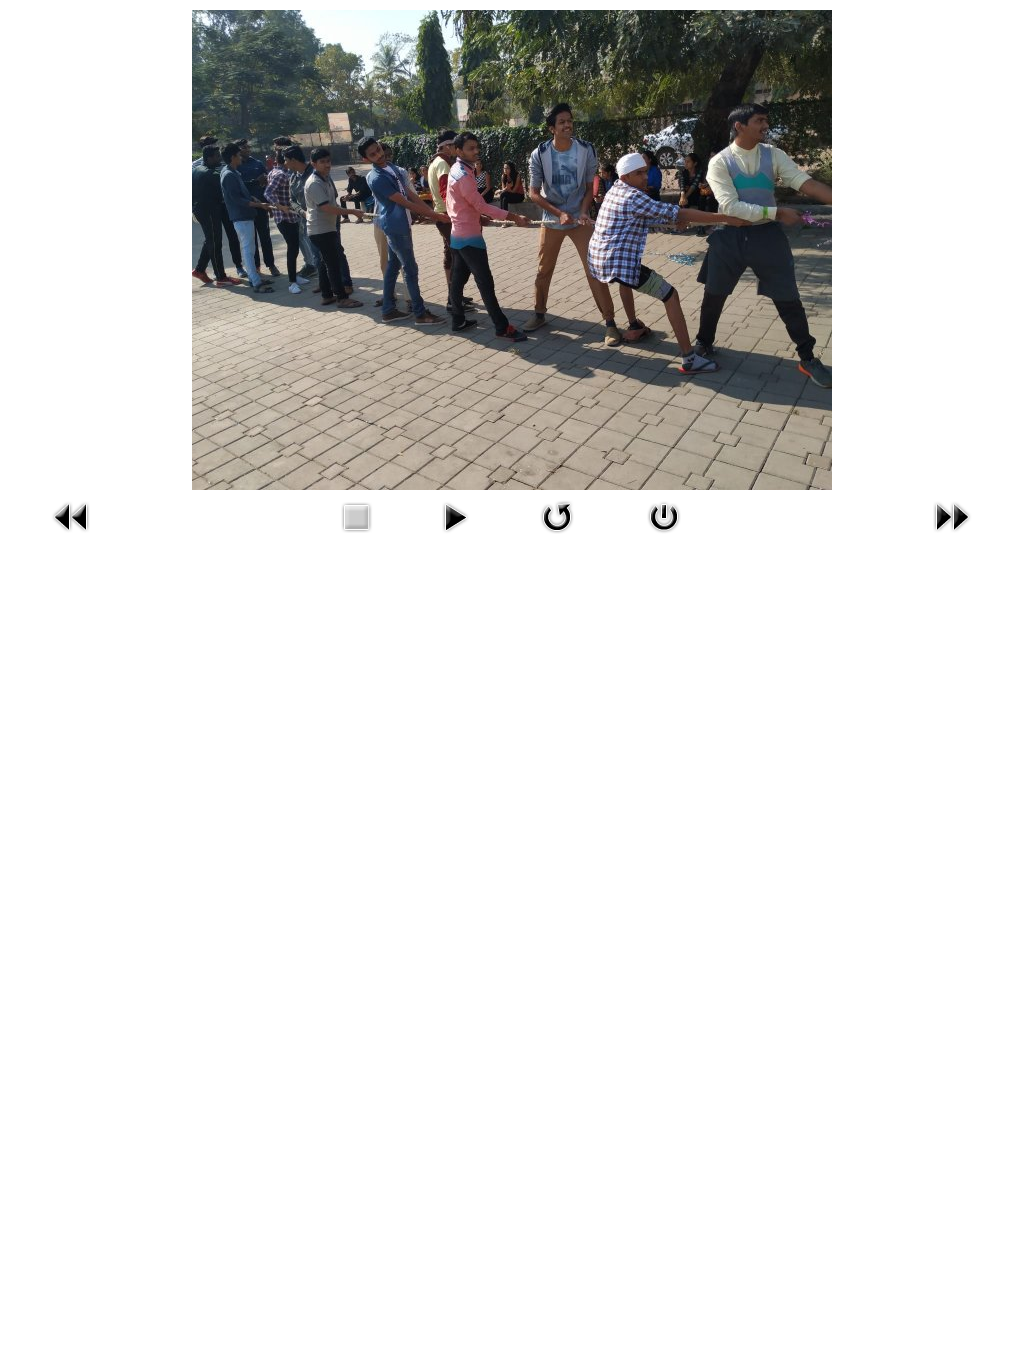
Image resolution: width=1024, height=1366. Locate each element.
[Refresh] (557, 514)
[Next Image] (952, 514)
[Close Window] (664, 514)
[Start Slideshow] (455, 514)
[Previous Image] (72, 514)
